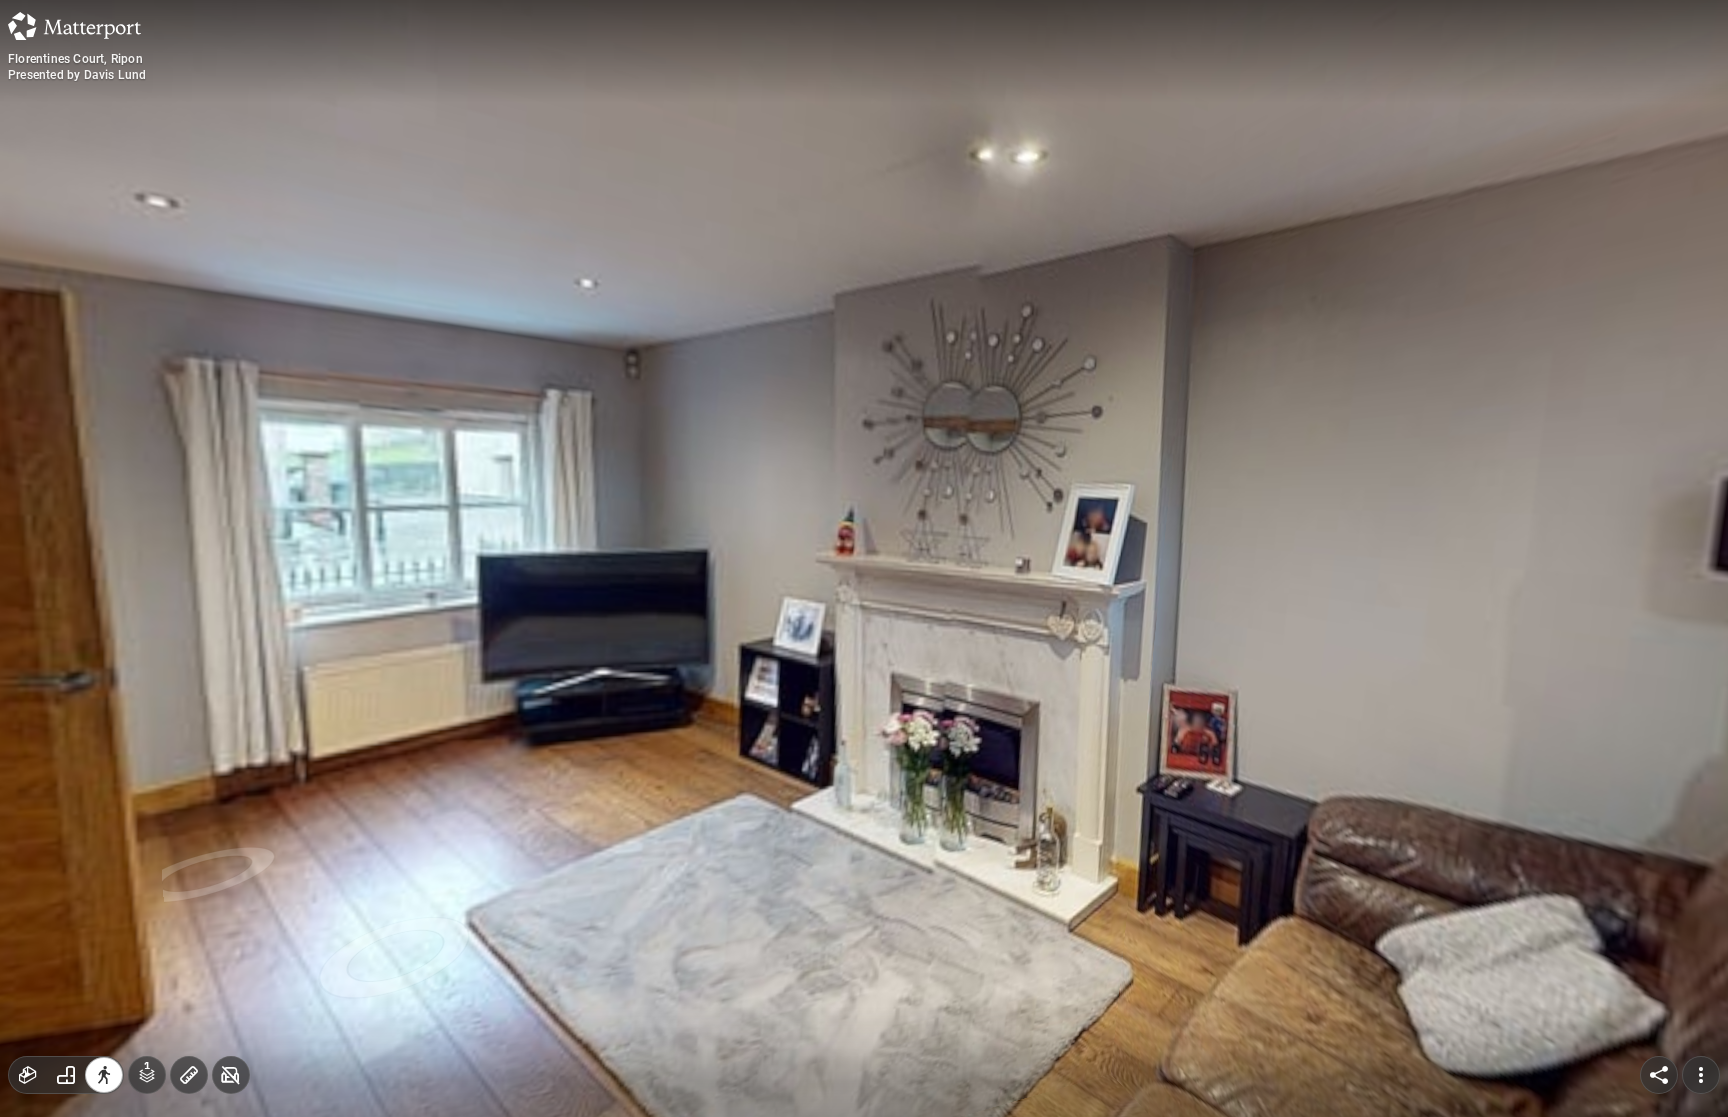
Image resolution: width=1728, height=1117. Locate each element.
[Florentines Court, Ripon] (864, 558)
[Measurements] (189, 1075)
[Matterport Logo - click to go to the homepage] (74, 26)
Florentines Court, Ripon (75, 59)
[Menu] (1701, 1075)
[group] (66, 1075)
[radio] (28, 1075)
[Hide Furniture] (231, 1075)
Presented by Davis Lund (77, 75)
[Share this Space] (1659, 1075)
